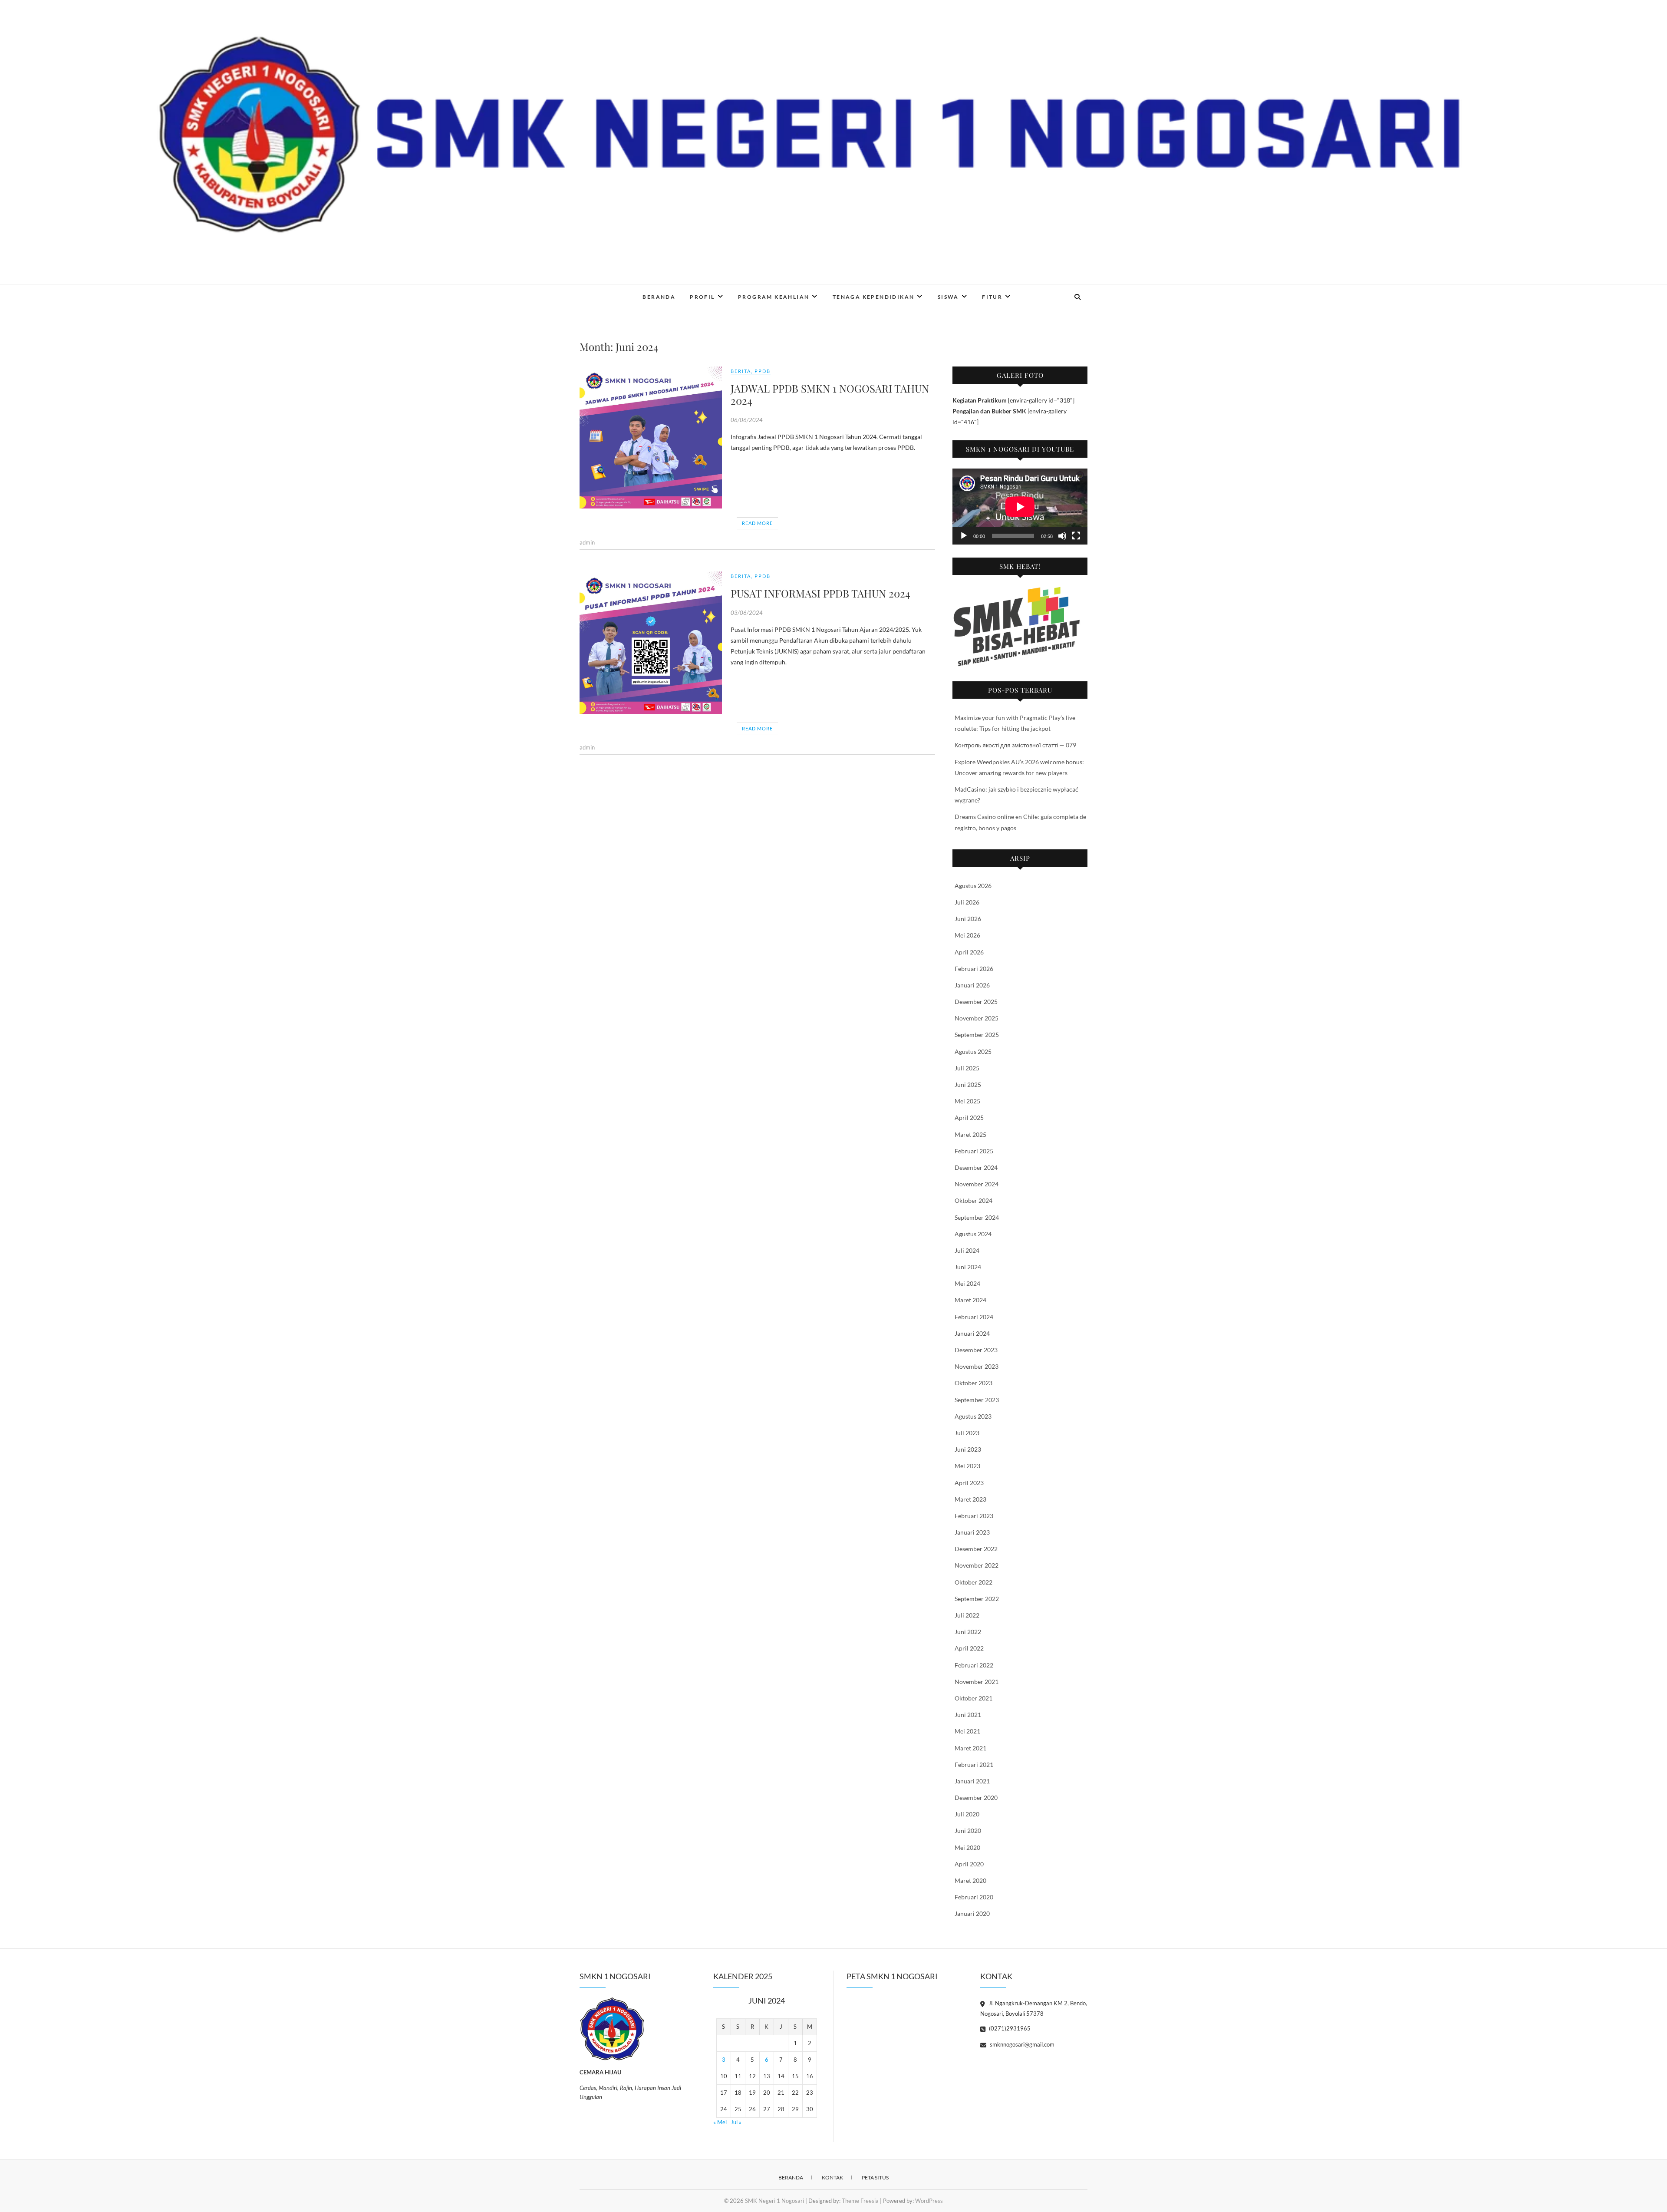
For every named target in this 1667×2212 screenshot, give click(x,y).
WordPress (929, 2201)
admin (587, 542)
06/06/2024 (747, 420)
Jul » (736, 2122)
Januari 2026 (972, 985)
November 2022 (977, 1565)
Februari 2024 (974, 1317)
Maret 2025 (970, 1134)
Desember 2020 (976, 1798)
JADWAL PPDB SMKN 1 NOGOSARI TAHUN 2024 (830, 395)
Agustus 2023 (973, 1416)
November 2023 (977, 1366)
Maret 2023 (970, 1499)
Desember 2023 (976, 1350)
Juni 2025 (968, 1085)
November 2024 (977, 1184)
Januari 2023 (972, 1532)
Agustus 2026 (973, 886)
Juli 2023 (967, 1433)
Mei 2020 (967, 1847)
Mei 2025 (967, 1101)
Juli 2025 (967, 1068)
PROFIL (702, 297)
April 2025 (969, 1118)
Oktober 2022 (974, 1582)
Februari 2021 (974, 1765)
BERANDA (659, 297)
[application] (1020, 507)
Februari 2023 (974, 1516)
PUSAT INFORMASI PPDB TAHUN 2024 (820, 593)
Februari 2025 (974, 1151)
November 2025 (977, 1018)
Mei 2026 (967, 935)
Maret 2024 (970, 1300)
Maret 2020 (970, 1880)
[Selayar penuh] (1076, 536)
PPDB (763, 371)
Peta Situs (875, 2177)
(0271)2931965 (1009, 2028)
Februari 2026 (974, 969)
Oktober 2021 (974, 1698)
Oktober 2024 (974, 1200)
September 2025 (977, 1035)
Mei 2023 (967, 1466)
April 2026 (969, 952)
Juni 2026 (968, 919)
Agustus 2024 (973, 1234)
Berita (741, 371)
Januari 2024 (972, 1333)
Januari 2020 (972, 1913)
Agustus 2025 (973, 1052)
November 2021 (977, 1682)
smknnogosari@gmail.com (1021, 2044)
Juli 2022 (967, 1615)
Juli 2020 (967, 1814)
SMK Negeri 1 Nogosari (633, 291)
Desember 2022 (976, 1549)
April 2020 (969, 1864)
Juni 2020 (968, 1831)
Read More (757, 523)
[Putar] (964, 536)
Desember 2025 (976, 1002)
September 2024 (977, 1217)
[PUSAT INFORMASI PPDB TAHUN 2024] (651, 643)
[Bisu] (1062, 536)
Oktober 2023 (974, 1383)
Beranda (791, 2177)
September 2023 (977, 1400)
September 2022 (977, 1599)
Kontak (832, 2177)
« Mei (720, 2122)
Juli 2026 (967, 902)
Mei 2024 (967, 1283)
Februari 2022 (974, 1665)
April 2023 (969, 1483)
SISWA (948, 297)
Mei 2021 (967, 1731)
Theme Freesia (860, 2201)
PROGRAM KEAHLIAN (774, 297)
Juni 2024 (968, 1267)
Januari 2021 (972, 1781)
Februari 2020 (974, 1897)
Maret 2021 (970, 1748)
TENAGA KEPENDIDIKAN (874, 297)
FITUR (992, 297)
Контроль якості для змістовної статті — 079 (1015, 745)
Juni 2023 (968, 1449)
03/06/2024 (747, 613)
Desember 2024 (976, 1167)
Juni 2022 (968, 1632)
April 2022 (969, 1648)
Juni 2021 (968, 1715)
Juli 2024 (967, 1250)
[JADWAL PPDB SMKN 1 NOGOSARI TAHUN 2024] (651, 438)
